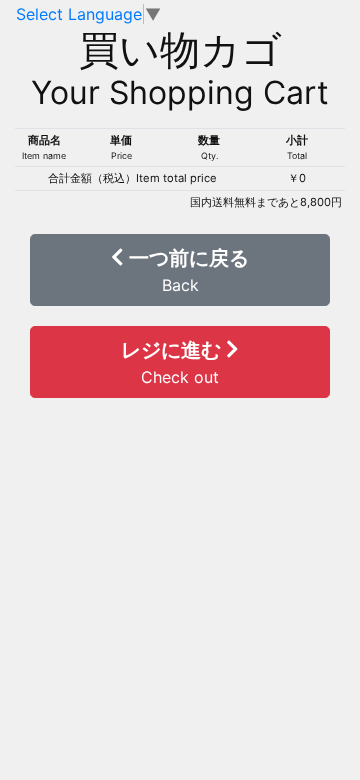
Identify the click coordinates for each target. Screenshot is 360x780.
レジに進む (173, 362)
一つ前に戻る (186, 270)
